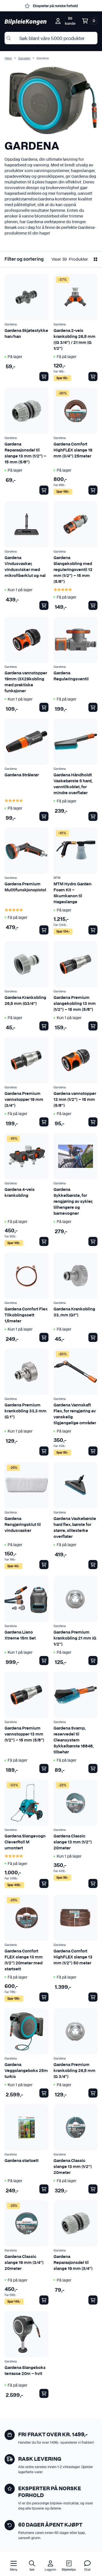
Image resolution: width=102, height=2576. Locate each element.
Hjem (8, 58)
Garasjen (24, 58)
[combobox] (51, 38)
